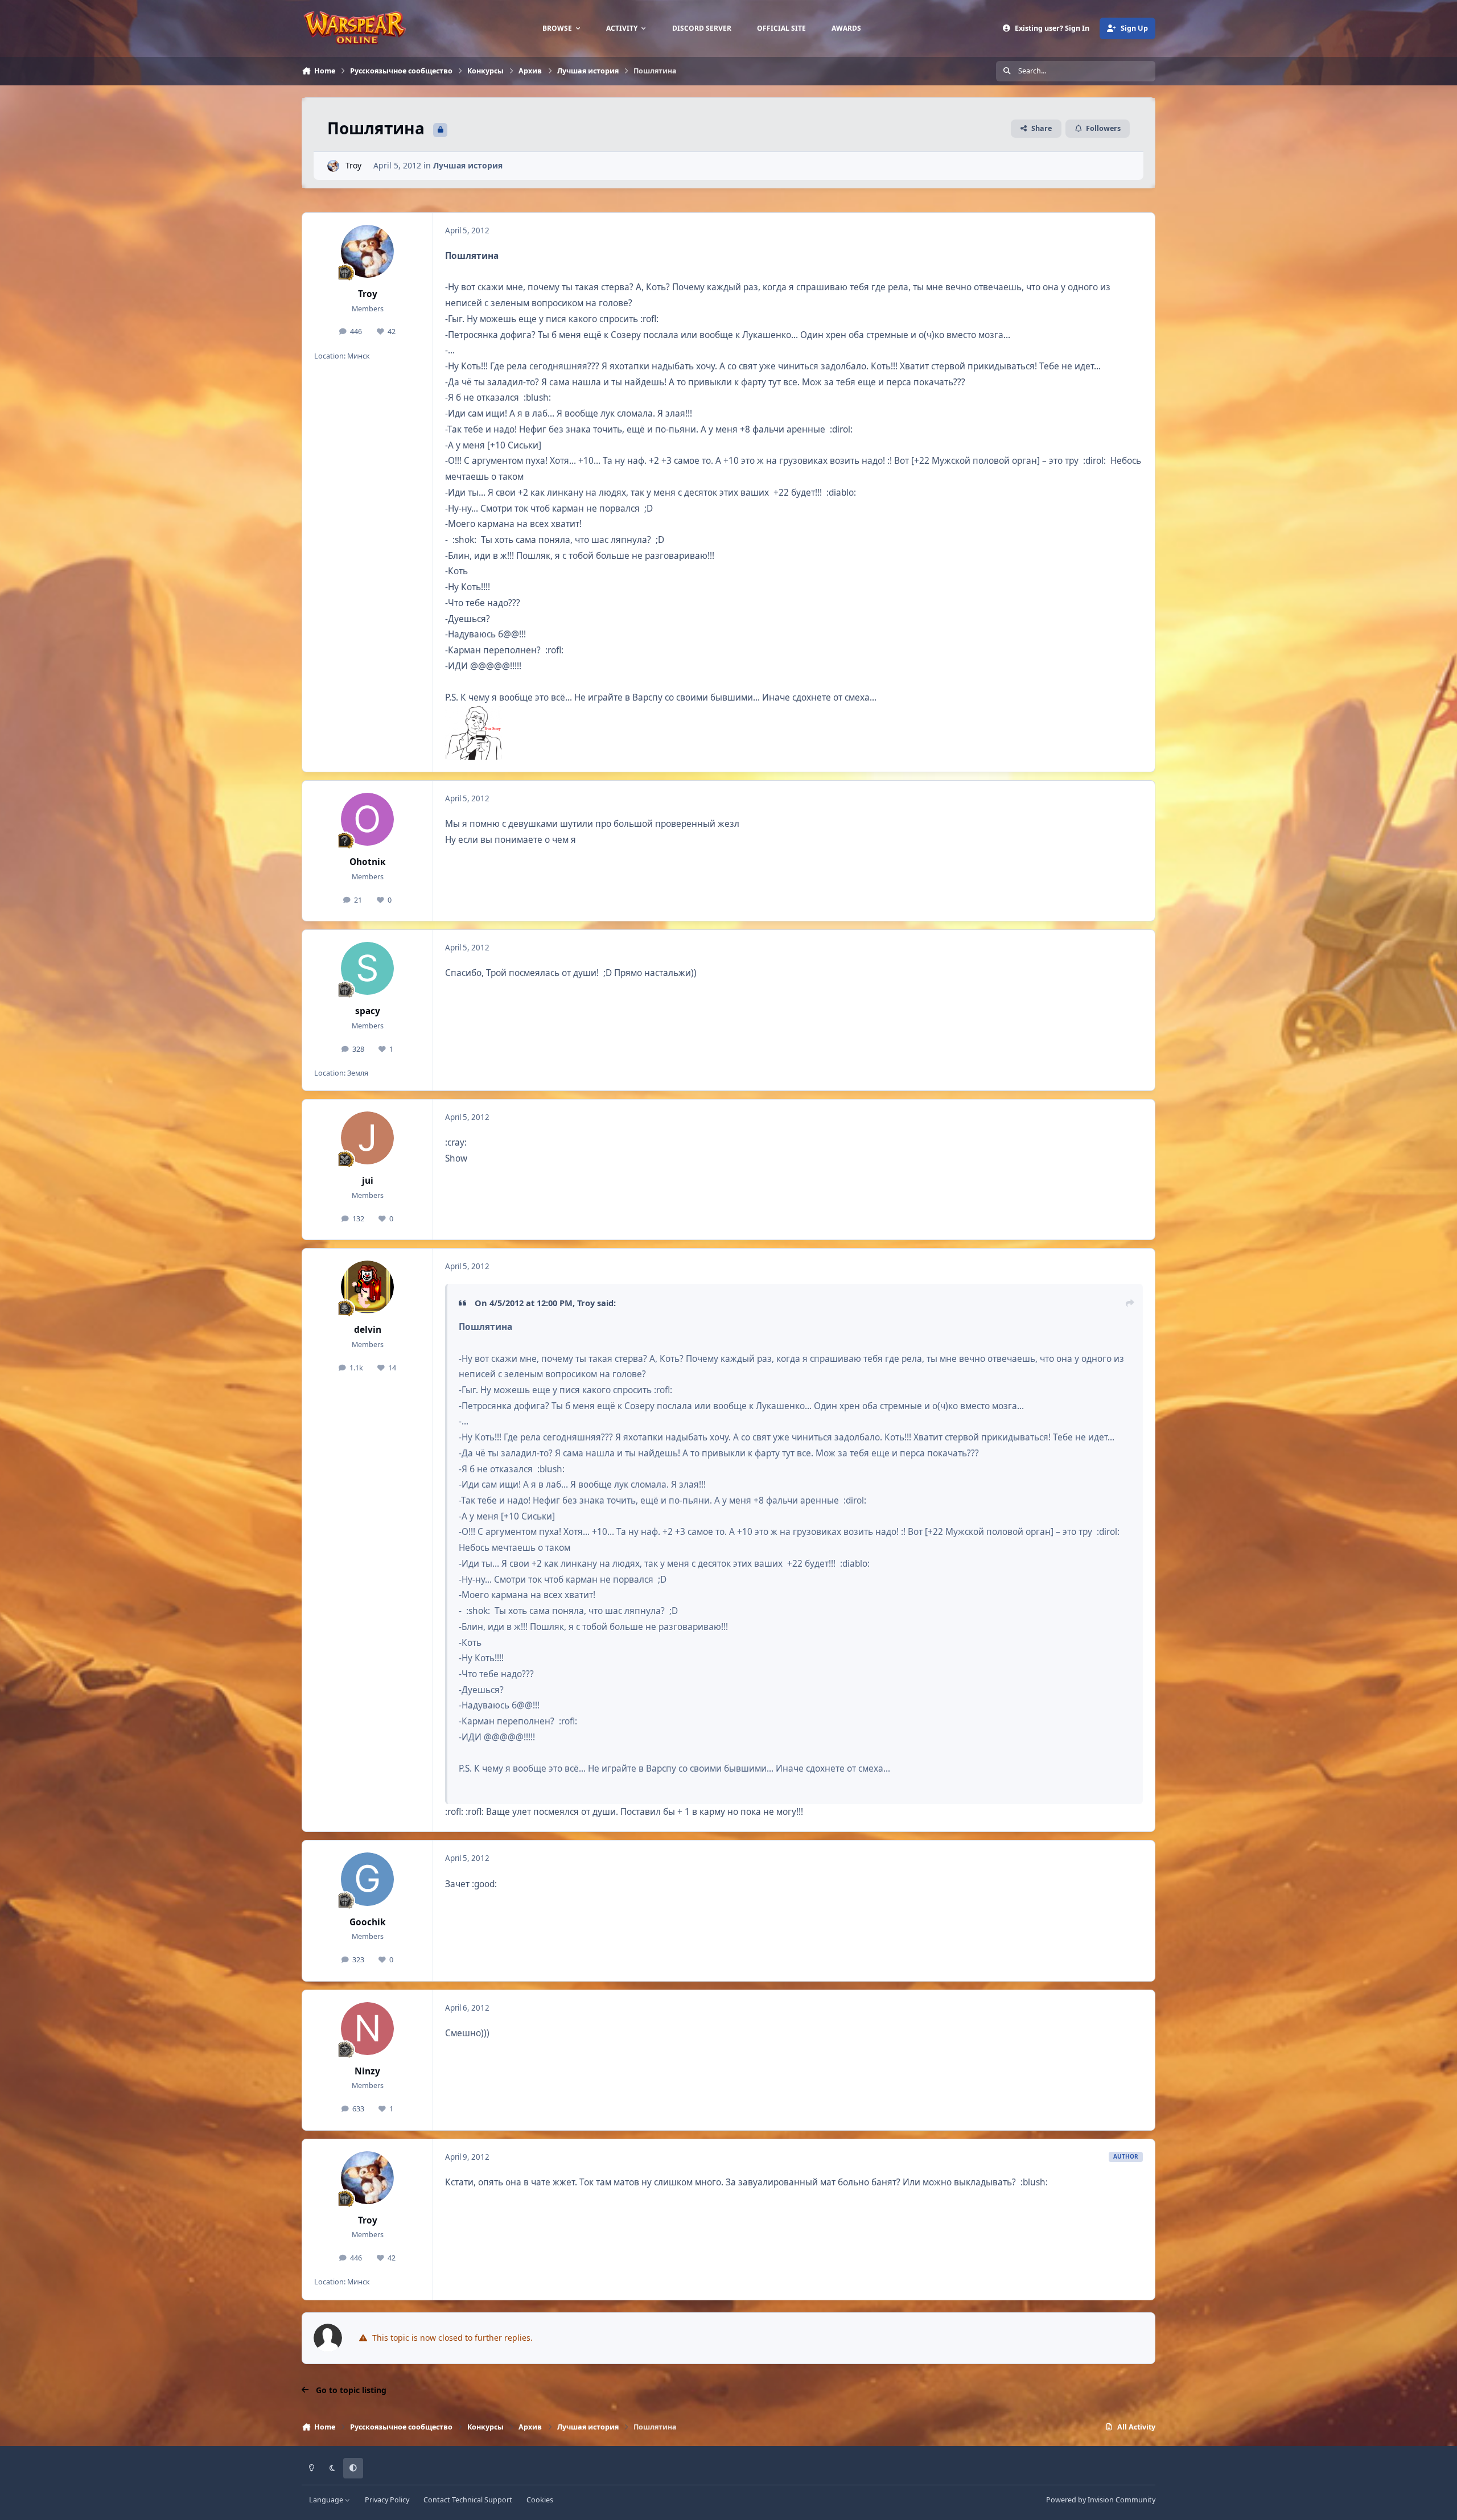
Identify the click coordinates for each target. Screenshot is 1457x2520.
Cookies (540, 2500)
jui (368, 1181)
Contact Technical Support (468, 2500)
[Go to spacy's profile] (368, 969)
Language (327, 2500)
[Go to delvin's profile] (368, 1287)
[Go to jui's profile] (368, 1138)
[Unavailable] (474, 713)
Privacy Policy (387, 2500)
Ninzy (367, 2071)
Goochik (368, 1922)
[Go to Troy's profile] (333, 166)
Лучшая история (468, 165)
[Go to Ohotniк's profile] (368, 820)
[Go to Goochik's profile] (368, 1879)
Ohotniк (368, 862)
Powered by (1101, 2500)
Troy (353, 165)
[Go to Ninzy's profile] (368, 2029)
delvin (368, 1330)
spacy (368, 1011)
